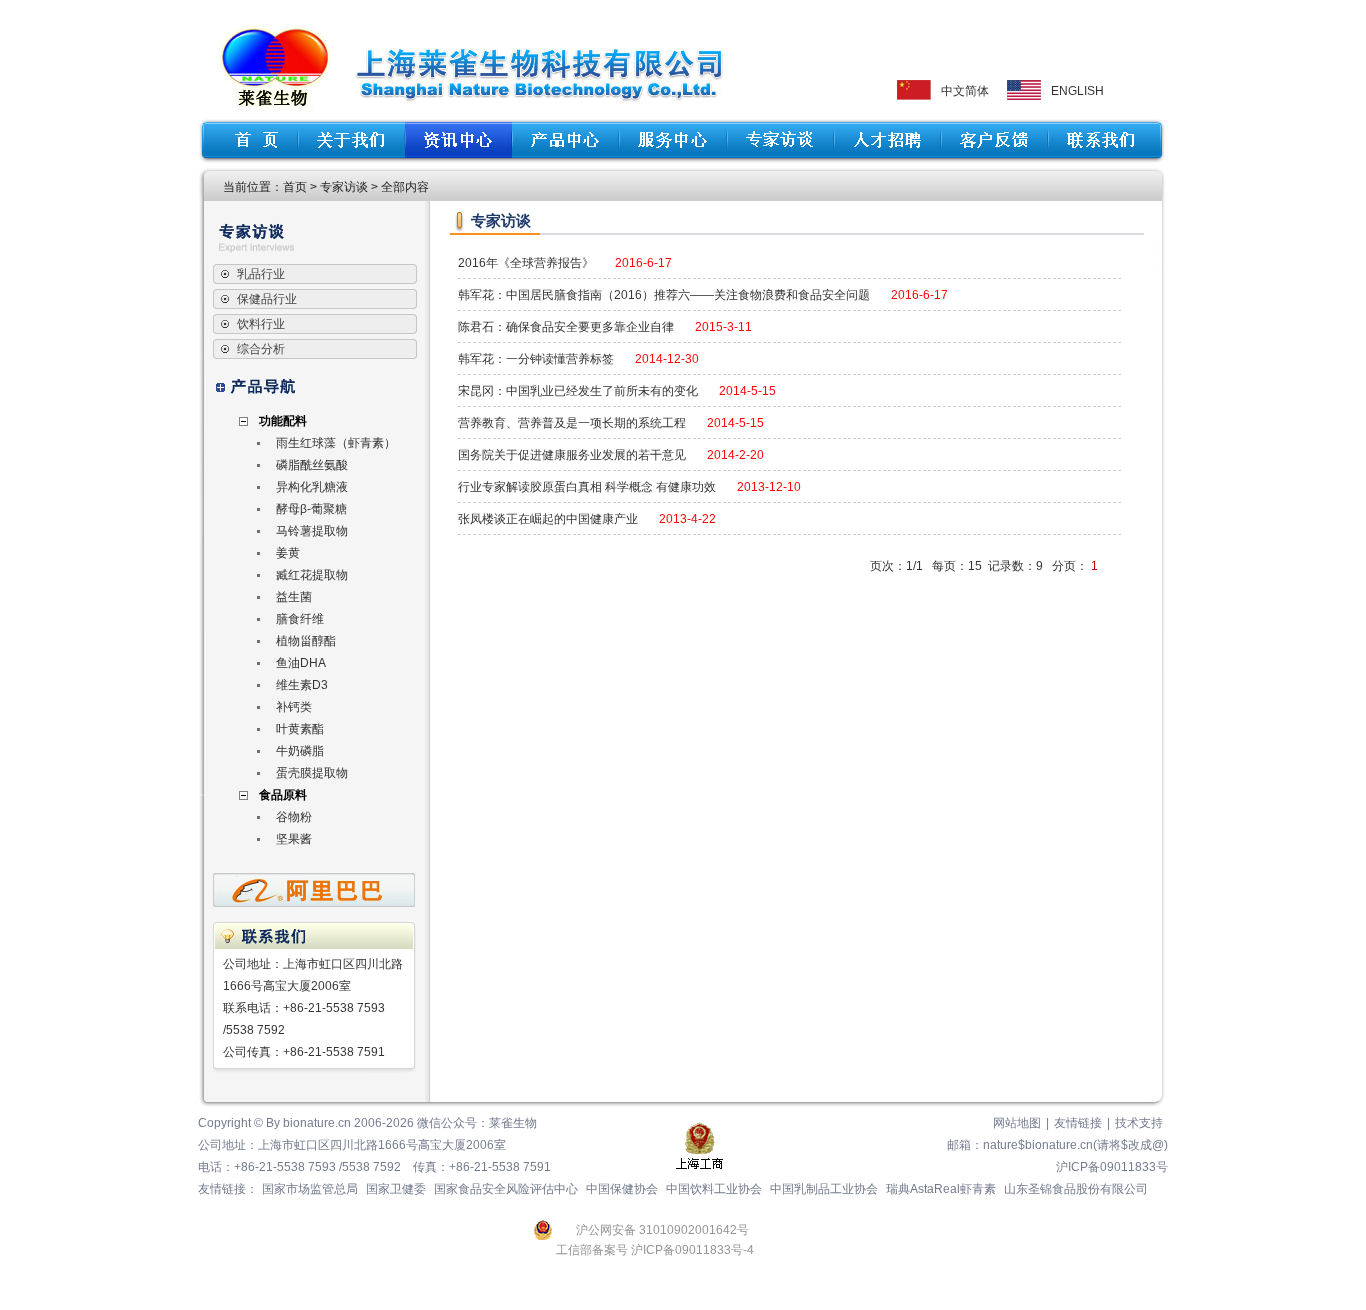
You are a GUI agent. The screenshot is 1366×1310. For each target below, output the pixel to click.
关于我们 (351, 140)
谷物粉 (294, 817)
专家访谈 (344, 187)
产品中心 (565, 140)
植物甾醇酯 (306, 641)
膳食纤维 (300, 619)
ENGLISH (1077, 91)
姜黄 (288, 553)
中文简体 (965, 91)
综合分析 (261, 349)
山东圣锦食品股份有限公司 (1076, 1189)
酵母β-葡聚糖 (311, 509)
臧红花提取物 (312, 575)
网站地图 (1017, 1123)
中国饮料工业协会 (714, 1189)
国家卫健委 (396, 1189)
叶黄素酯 (300, 729)
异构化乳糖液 (312, 487)
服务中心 (672, 140)
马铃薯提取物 (312, 531)
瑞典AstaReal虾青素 (941, 1189)
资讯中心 (458, 140)
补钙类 (294, 707)
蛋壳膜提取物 (312, 773)
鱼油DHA (301, 663)
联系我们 (1104, 140)
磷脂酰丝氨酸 (312, 465)
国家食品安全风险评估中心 (506, 1189)
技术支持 (1139, 1123)
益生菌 (294, 597)
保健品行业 (267, 299)
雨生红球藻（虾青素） (336, 443)
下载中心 (779, 140)
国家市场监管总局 (310, 1189)
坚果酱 (294, 839)
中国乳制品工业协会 (824, 1189)
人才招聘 (886, 140)
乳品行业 (261, 274)
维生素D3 (302, 685)
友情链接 (1078, 1123)
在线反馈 (993, 140)
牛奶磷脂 (300, 751)
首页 (250, 140)
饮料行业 (261, 324)
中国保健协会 (622, 1189)
